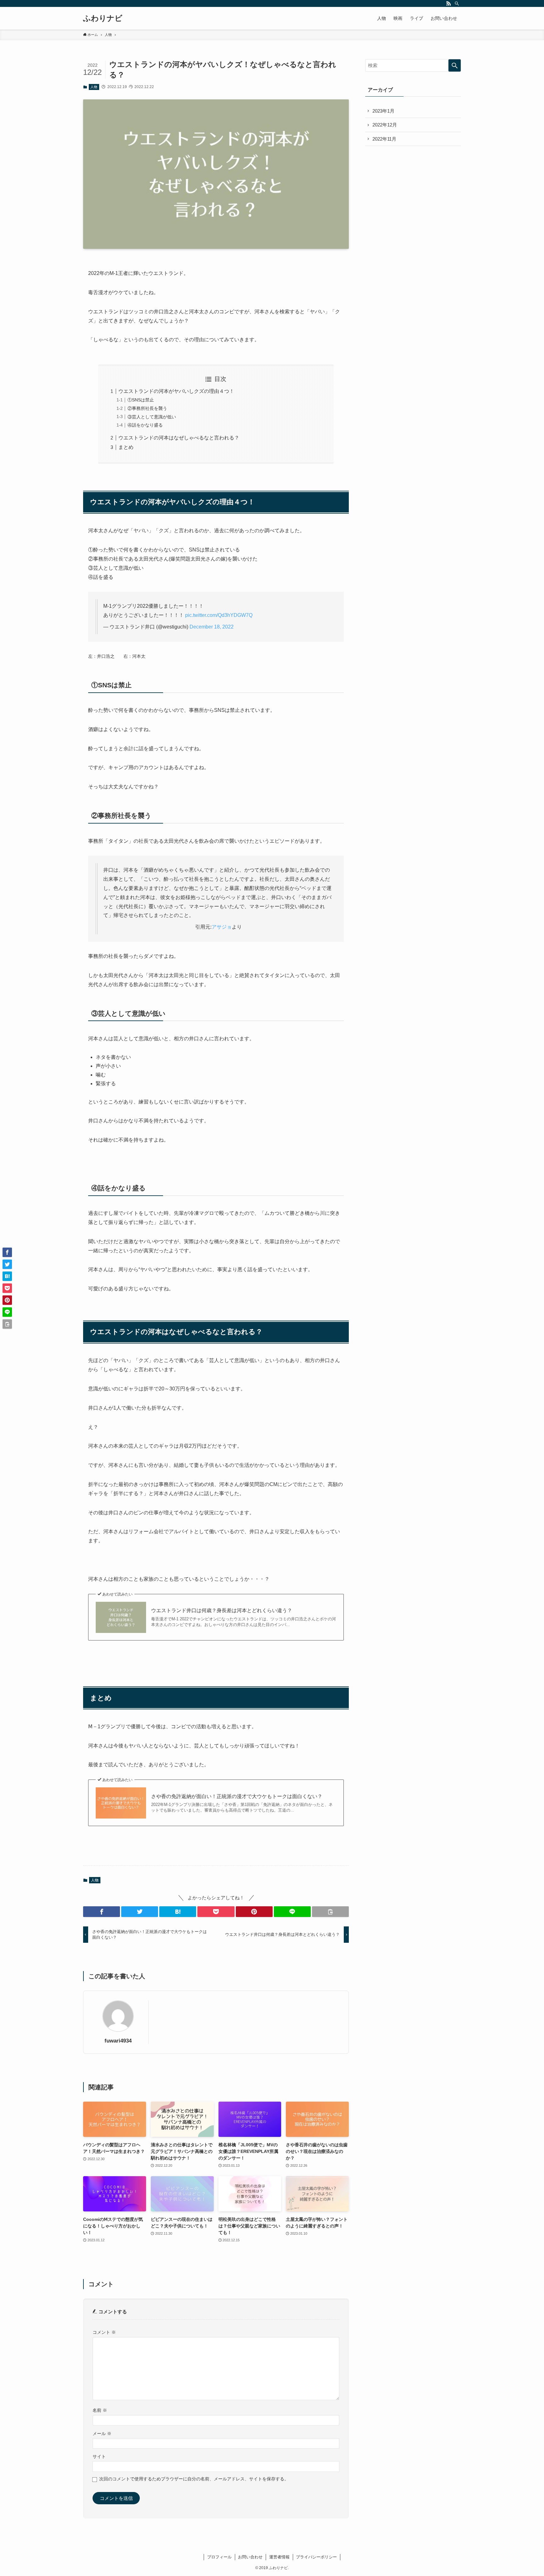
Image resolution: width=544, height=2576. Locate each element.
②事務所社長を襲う (147, 408)
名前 (100, 2410)
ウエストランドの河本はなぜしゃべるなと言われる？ (179, 438)
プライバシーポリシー (316, 2557)
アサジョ (222, 927)
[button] (102, 1912)
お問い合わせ (250, 2557)
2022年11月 (384, 139)
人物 (94, 87)
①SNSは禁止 (141, 400)
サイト (99, 2457)
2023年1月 (383, 111)
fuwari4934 (118, 2041)
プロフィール (219, 2557)
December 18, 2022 (212, 627)
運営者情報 (279, 2557)
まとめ (126, 447)
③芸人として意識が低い (152, 417)
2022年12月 (385, 125)
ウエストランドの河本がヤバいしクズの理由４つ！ (176, 391)
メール (102, 2434)
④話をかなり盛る (145, 425)
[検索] (457, 3)
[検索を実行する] (455, 65)
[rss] (449, 3)
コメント (104, 2332)
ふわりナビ (103, 18)
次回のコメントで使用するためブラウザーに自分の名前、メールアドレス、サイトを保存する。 (194, 2479)
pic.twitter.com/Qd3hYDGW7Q (219, 615)
